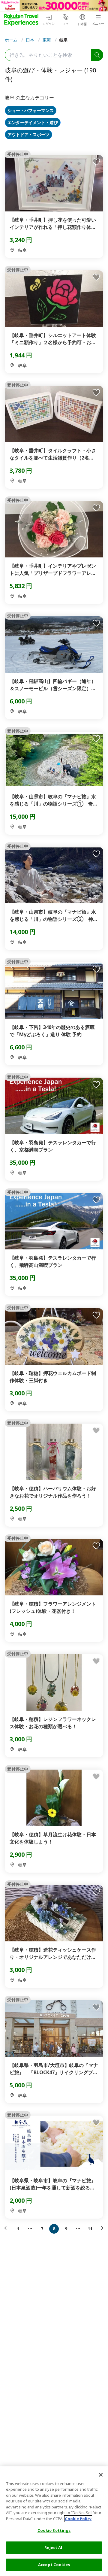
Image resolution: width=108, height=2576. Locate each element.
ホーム (12, 40)
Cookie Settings (54, 2530)
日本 (31, 40)
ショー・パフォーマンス (31, 111)
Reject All (54, 2547)
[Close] (101, 2475)
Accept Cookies (54, 2565)
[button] (7, 2228)
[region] (54, 2521)
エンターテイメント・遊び (33, 123)
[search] (97, 55)
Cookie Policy (78, 2519)
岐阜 (64, 40)
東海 (47, 40)
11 (90, 2229)
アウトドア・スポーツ (28, 135)
